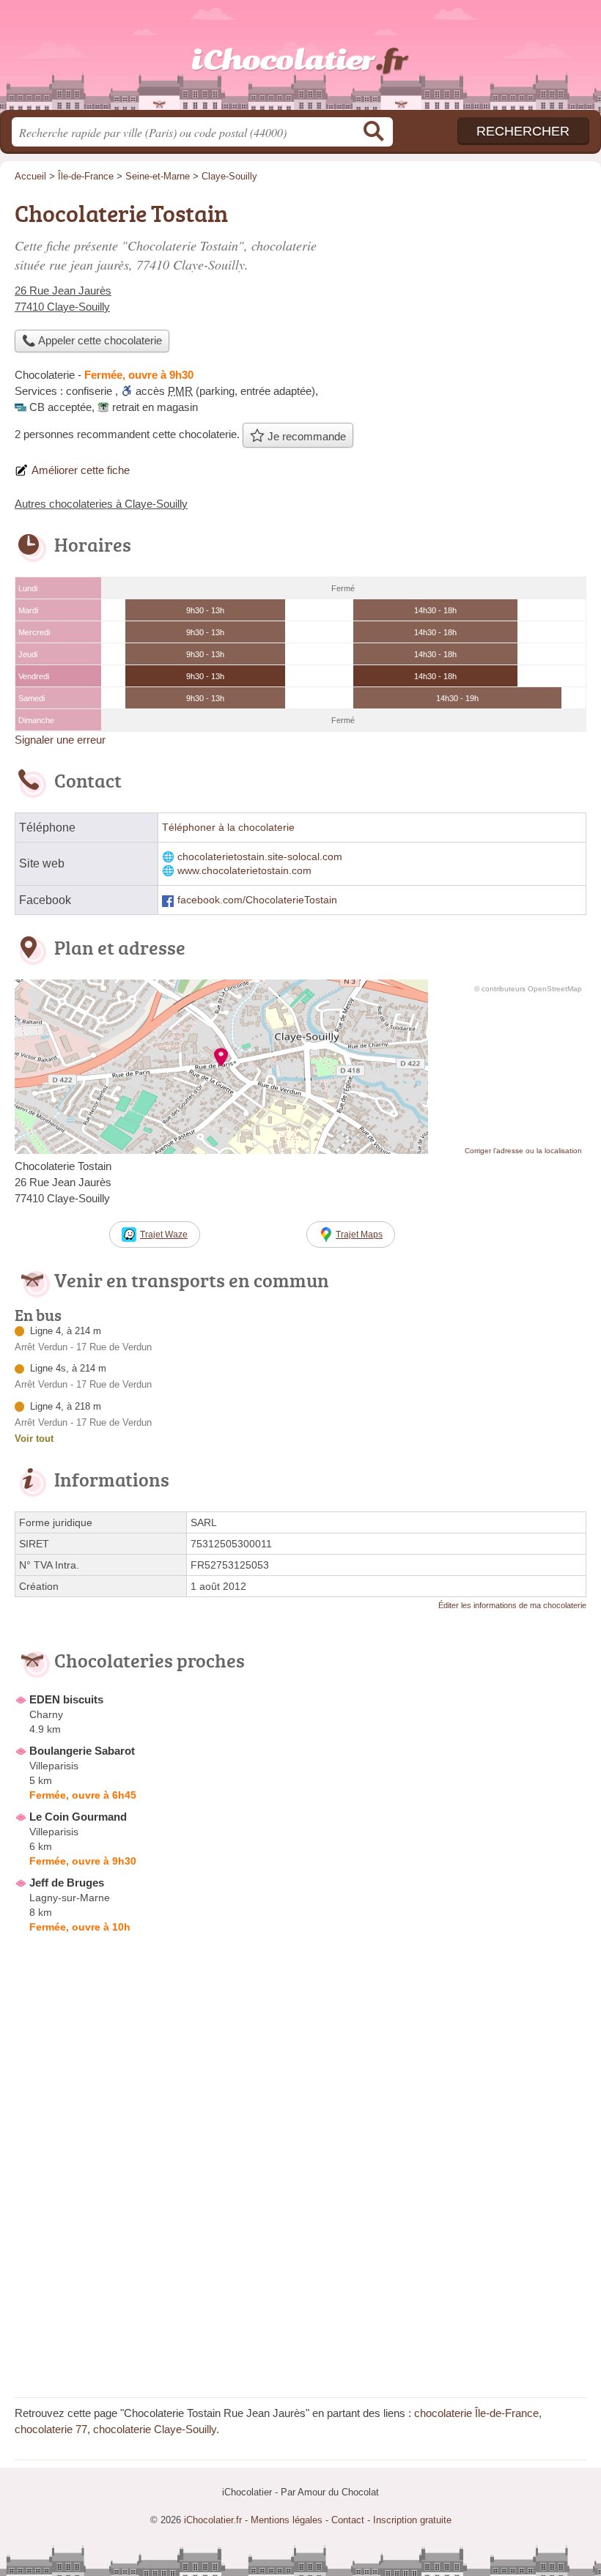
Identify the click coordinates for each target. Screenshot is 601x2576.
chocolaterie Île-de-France (476, 2413)
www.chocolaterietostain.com (244, 871)
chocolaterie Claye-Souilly (155, 2429)
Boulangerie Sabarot (82, 1751)
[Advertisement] (300, 2280)
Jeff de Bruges (67, 1883)
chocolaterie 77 (51, 2429)
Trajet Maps (359, 1235)
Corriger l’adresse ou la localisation (523, 1151)
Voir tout (34, 1439)
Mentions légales (287, 2520)
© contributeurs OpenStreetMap (528, 989)
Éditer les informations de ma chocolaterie (512, 1605)
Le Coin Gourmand (78, 1817)
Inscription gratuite (412, 2520)
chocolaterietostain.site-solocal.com (260, 857)
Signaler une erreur (60, 740)
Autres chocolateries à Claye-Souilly (101, 504)
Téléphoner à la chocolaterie (228, 828)
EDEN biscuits (66, 1699)
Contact (348, 2520)
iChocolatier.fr (300, 60)
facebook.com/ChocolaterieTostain (257, 900)
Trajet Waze (164, 1235)
